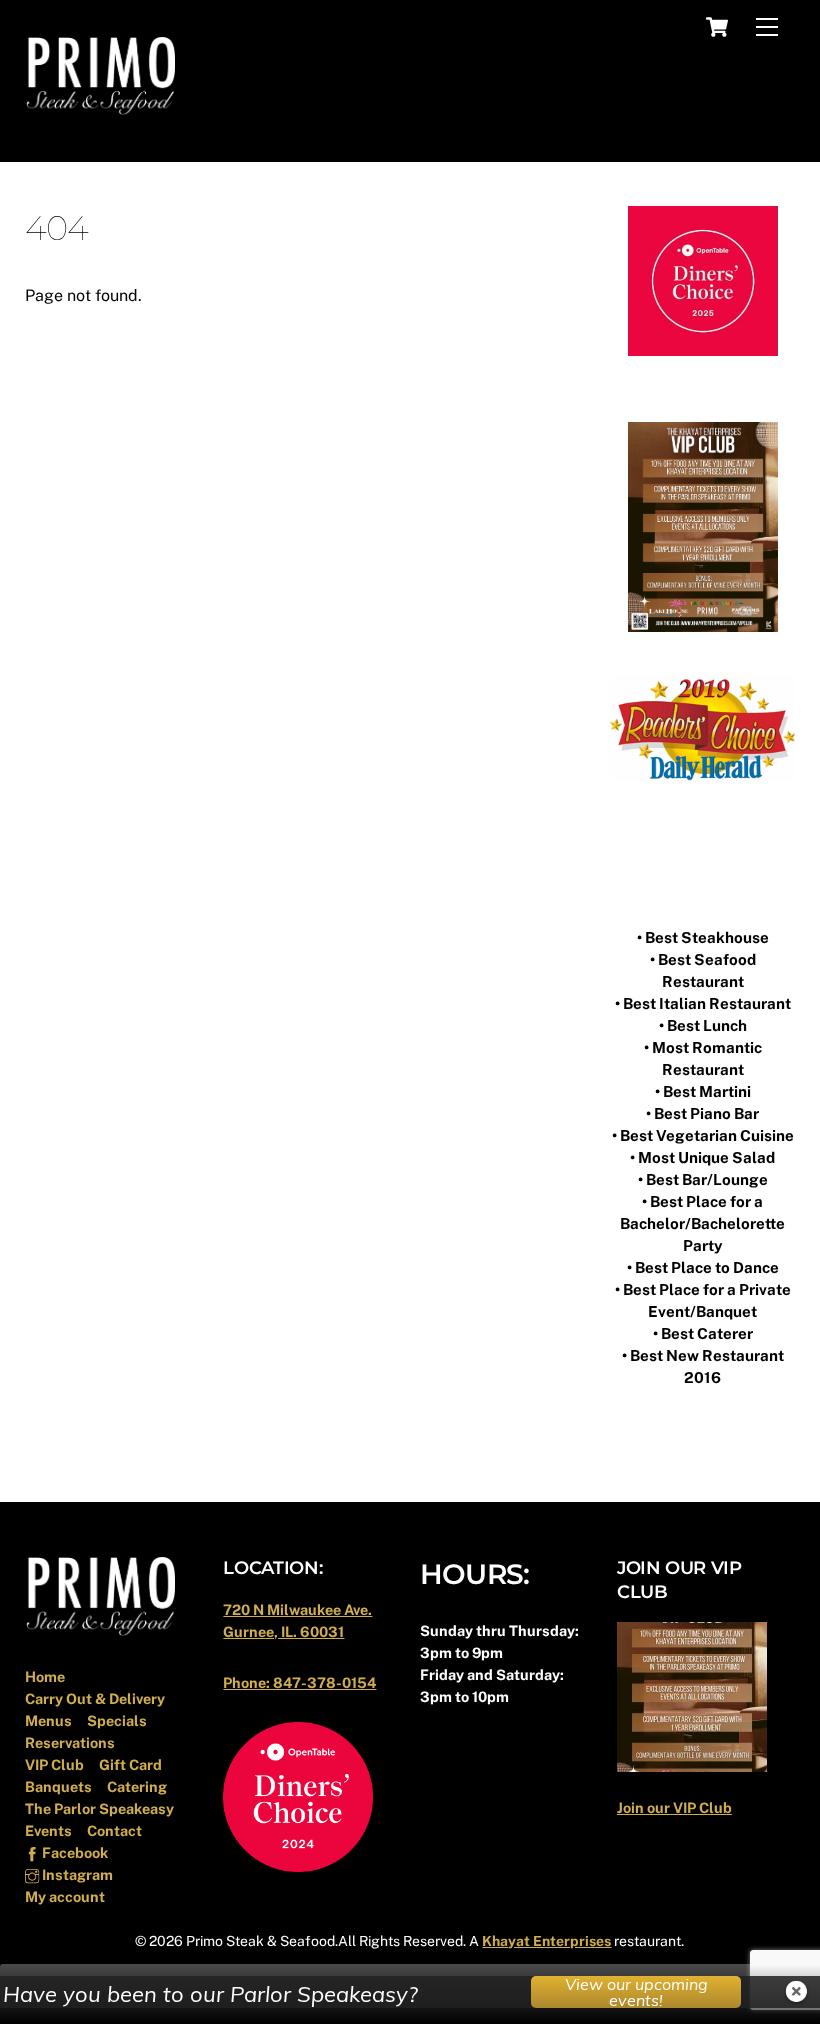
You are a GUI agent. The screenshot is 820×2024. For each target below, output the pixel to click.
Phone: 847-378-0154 (299, 1682)
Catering (137, 1786)
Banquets (58, 1786)
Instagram (76, 1874)
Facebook (73, 1852)
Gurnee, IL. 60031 (283, 1631)
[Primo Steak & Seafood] (100, 109)
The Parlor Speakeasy (99, 1808)
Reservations (70, 1742)
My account (65, 1896)
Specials (117, 1720)
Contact (114, 1830)
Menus (48, 1720)
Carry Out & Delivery (95, 1698)
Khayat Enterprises (546, 1941)
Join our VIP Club (674, 1807)
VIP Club (54, 1764)
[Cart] (717, 27)
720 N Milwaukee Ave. (297, 1609)
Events (48, 1830)
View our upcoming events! (636, 1992)
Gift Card (130, 1764)
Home (45, 1676)
